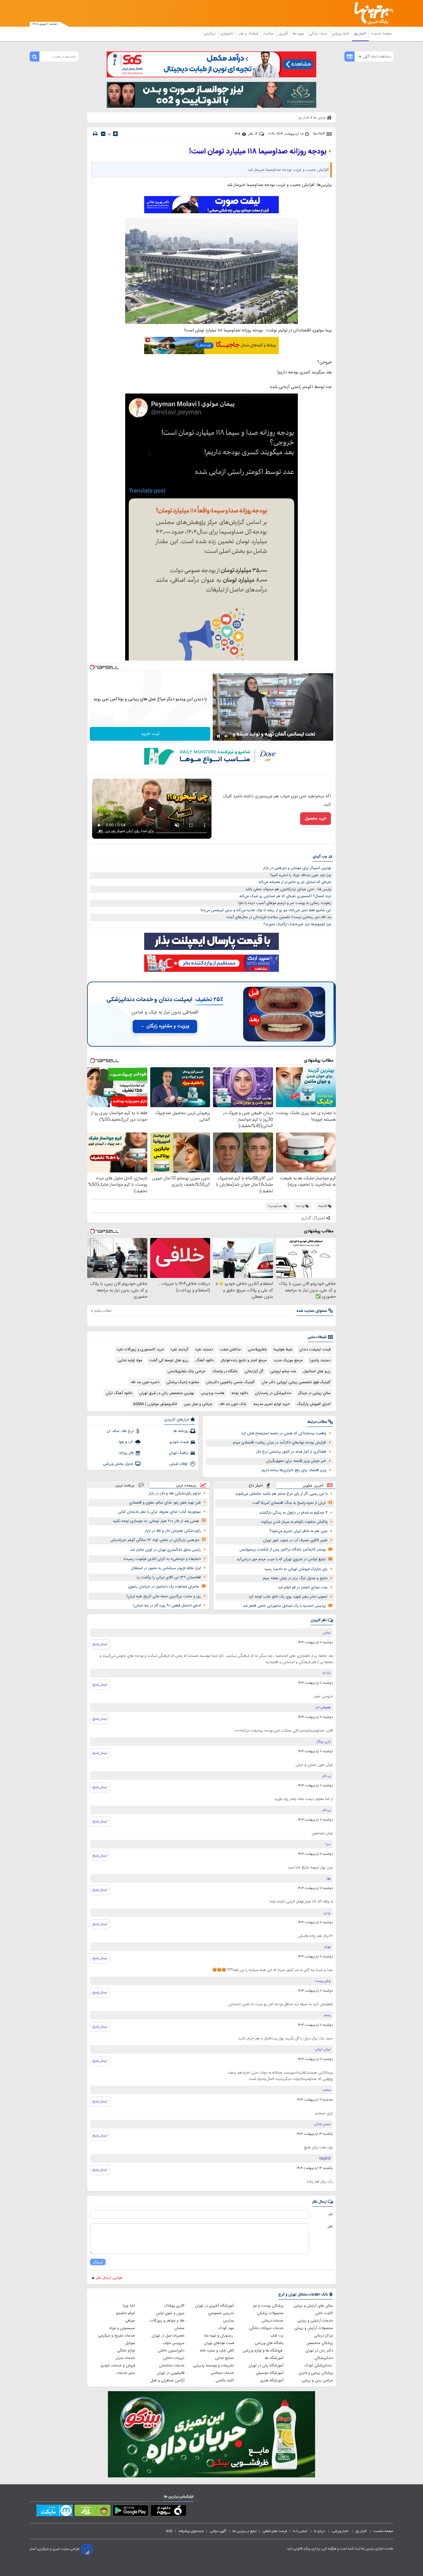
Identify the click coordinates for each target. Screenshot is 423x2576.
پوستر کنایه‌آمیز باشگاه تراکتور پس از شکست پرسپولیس (283, 1550)
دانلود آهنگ (205, 1360)
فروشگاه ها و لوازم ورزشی (263, 2351)
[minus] (103, 134)
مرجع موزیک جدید (288, 1360)
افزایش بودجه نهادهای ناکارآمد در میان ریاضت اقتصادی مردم (280, 1443)
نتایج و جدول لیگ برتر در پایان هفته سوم (295, 1578)
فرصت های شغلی (275, 2531)
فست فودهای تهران (219, 2343)
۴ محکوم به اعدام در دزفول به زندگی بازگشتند (293, 1513)
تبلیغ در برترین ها (244, 2531)
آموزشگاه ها (274, 2358)
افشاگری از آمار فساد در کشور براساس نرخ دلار (291, 1452)
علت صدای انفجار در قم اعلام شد (303, 1588)
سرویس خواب (174, 2343)
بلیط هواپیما (283, 1350)
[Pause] (218, 736)
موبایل (130, 2343)
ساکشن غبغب (230, 1350)
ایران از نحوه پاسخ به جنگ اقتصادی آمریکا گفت (289, 1503)
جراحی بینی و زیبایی (317, 2381)
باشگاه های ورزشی (269, 2343)
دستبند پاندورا (320, 1360)
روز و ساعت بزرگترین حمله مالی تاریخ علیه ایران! (164, 1596)
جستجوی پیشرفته (191, 2531)
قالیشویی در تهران (171, 2373)
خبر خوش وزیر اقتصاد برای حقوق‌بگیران (296, 1461)
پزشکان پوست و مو (268, 2306)
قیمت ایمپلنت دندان (315, 1350)
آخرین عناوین (313, 1485)
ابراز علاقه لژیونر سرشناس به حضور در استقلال (166, 1568)
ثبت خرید (150, 734)
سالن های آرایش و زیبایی (313, 2306)
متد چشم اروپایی (283, 1371)
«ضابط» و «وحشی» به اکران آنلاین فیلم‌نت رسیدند (162, 1559)
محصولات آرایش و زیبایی (314, 2328)
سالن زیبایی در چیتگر (314, 1393)
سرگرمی (210, 34)
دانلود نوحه (240, 1393)
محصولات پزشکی (270, 2313)
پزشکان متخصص (320, 2343)
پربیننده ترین (186, 1485)
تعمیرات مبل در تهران (168, 2336)
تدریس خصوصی (221, 2313)
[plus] (115, 134)
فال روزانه (126, 1453)
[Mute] (226, 736)
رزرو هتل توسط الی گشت (169, 1360)
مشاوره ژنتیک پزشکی (183, 1382)
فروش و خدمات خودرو (118, 2366)
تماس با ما (300, 2531)
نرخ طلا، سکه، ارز (120, 1431)
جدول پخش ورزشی (118, 1464)
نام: (330, 2214)
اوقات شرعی (179, 1464)
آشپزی (284, 34)
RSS (169, 2531)
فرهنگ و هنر (249, 34)
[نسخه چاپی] (95, 134)
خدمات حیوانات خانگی (266, 2328)
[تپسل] (92, 667)
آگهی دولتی (218, 2531)
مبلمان (179, 2328)
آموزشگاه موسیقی (270, 2373)
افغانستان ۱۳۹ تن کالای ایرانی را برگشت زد (169, 1577)
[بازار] (93, 2512)
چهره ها (299, 34)
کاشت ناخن (324, 2313)
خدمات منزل (125, 2358)
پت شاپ (277, 2336)
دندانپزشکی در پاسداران (273, 1393)
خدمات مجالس (222, 2373)
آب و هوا (126, 1442)
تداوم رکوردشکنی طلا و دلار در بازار (175, 1494)
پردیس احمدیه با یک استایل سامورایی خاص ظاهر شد (284, 1606)
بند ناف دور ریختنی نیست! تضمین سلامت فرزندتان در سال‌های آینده (279, 917)
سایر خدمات (126, 2373)
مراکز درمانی (323, 2336)
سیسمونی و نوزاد (122, 2328)
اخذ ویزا (129, 2306)
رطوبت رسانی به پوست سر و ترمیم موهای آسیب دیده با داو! (285, 903)
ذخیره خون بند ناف (145, 1382)
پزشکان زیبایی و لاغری (316, 2373)
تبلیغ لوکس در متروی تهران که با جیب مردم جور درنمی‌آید (281, 1559)
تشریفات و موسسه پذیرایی (214, 2366)
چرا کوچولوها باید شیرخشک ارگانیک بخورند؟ (297, 924)
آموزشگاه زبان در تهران (266, 2366)
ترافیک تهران (179, 1453)
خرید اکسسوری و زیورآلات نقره (140, 1350)
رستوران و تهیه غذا (219, 2336)
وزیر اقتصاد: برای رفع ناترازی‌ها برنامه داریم (294, 1470)
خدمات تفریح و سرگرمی (117, 2336)
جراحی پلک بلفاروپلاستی (186, 1371)
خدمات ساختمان (172, 2366)
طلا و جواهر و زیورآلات (167, 2321)
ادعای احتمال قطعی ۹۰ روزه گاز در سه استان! (167, 1606)
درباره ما (320, 2531)
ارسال (98, 2262)
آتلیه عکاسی (225, 2381)
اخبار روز (360, 34)
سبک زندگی (319, 34)
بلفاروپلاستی (257, 1350)
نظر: (330, 2226)
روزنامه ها (181, 1431)
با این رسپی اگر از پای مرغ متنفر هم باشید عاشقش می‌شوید (281, 1494)
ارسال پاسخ (100, 1644)
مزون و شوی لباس (170, 2313)
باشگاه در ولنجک (225, 1371)
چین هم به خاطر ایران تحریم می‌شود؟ (298, 1531)
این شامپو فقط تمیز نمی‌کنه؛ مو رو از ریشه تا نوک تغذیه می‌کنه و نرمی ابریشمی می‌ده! (266, 910)
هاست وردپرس (213, 1393)
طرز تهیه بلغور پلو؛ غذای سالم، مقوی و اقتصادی (165, 1503)
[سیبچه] (168, 2512)
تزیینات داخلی (174, 2358)
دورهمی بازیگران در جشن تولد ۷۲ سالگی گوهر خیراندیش (155, 1540)
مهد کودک (226, 2328)
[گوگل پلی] (130, 2512)
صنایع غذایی (224, 2358)
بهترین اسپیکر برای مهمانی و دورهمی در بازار (297, 868)
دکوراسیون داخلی (171, 2351)
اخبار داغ (256, 1485)
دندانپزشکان (324, 2358)
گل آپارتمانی (254, 1371)
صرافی (130, 2321)
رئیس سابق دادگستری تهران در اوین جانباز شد (165, 1550)
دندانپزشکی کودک (319, 2366)
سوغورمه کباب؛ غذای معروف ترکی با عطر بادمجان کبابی (159, 1512)
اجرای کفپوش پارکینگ (314, 1404)
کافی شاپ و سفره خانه (217, 2351)
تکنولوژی (227, 34)
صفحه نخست (381, 34)
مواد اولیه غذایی (130, 1360)
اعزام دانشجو (125, 2313)
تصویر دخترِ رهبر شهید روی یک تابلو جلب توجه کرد (288, 1597)
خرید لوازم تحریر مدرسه (271, 1404)
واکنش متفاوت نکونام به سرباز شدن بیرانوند (294, 1522)
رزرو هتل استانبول (317, 1371)
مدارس (228, 2321)
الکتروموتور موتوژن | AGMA (155, 1404)
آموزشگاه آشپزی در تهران (215, 2306)
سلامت (269, 34)
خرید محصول (316, 819)
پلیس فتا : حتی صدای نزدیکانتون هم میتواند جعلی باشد (288, 889)
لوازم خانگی (126, 2351)
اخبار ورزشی (341, 34)
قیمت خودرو (179, 1442)
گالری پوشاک (174, 2306)
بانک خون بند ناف (233, 1404)
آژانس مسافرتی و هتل (167, 2381)
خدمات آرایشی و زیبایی (315, 2321)
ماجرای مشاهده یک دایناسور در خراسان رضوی (164, 1587)
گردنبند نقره (180, 1350)
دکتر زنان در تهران (319, 2351)
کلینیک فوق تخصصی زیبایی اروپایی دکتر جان (296, 1382)
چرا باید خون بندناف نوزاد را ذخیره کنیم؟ (301, 875)
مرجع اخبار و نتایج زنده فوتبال (244, 1360)
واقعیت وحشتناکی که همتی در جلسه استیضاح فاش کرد (284, 1433)
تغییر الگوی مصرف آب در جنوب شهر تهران (295, 1540)
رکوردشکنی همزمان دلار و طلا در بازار (173, 1531)
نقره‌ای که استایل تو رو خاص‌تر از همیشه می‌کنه (295, 882)
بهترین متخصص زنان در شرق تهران (167, 1393)
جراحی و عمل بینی (198, 1404)
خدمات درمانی (273, 2321)
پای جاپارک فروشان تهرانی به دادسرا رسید (296, 1569)
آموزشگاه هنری (272, 2381)
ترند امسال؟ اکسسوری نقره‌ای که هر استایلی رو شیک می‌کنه (285, 896)
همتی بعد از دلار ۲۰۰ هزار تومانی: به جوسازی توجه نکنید (156, 1521)
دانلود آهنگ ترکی (119, 1393)
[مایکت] (55, 2512)
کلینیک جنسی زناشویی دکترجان (230, 1382)
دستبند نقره (204, 1350)
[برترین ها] (371, 13)
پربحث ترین (125, 1485)
